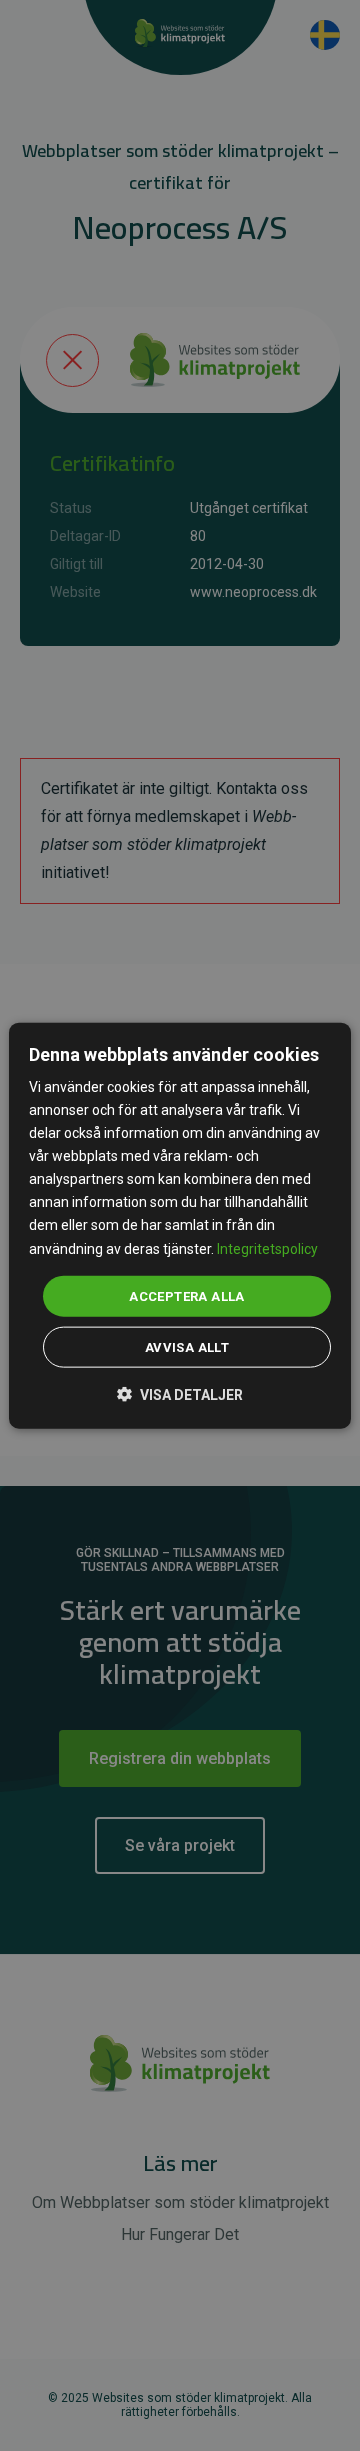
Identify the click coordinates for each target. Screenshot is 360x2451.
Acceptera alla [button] (187, 1295)
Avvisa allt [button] (187, 1347)
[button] (180, 1393)
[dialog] (180, 1225)
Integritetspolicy (267, 1248)
